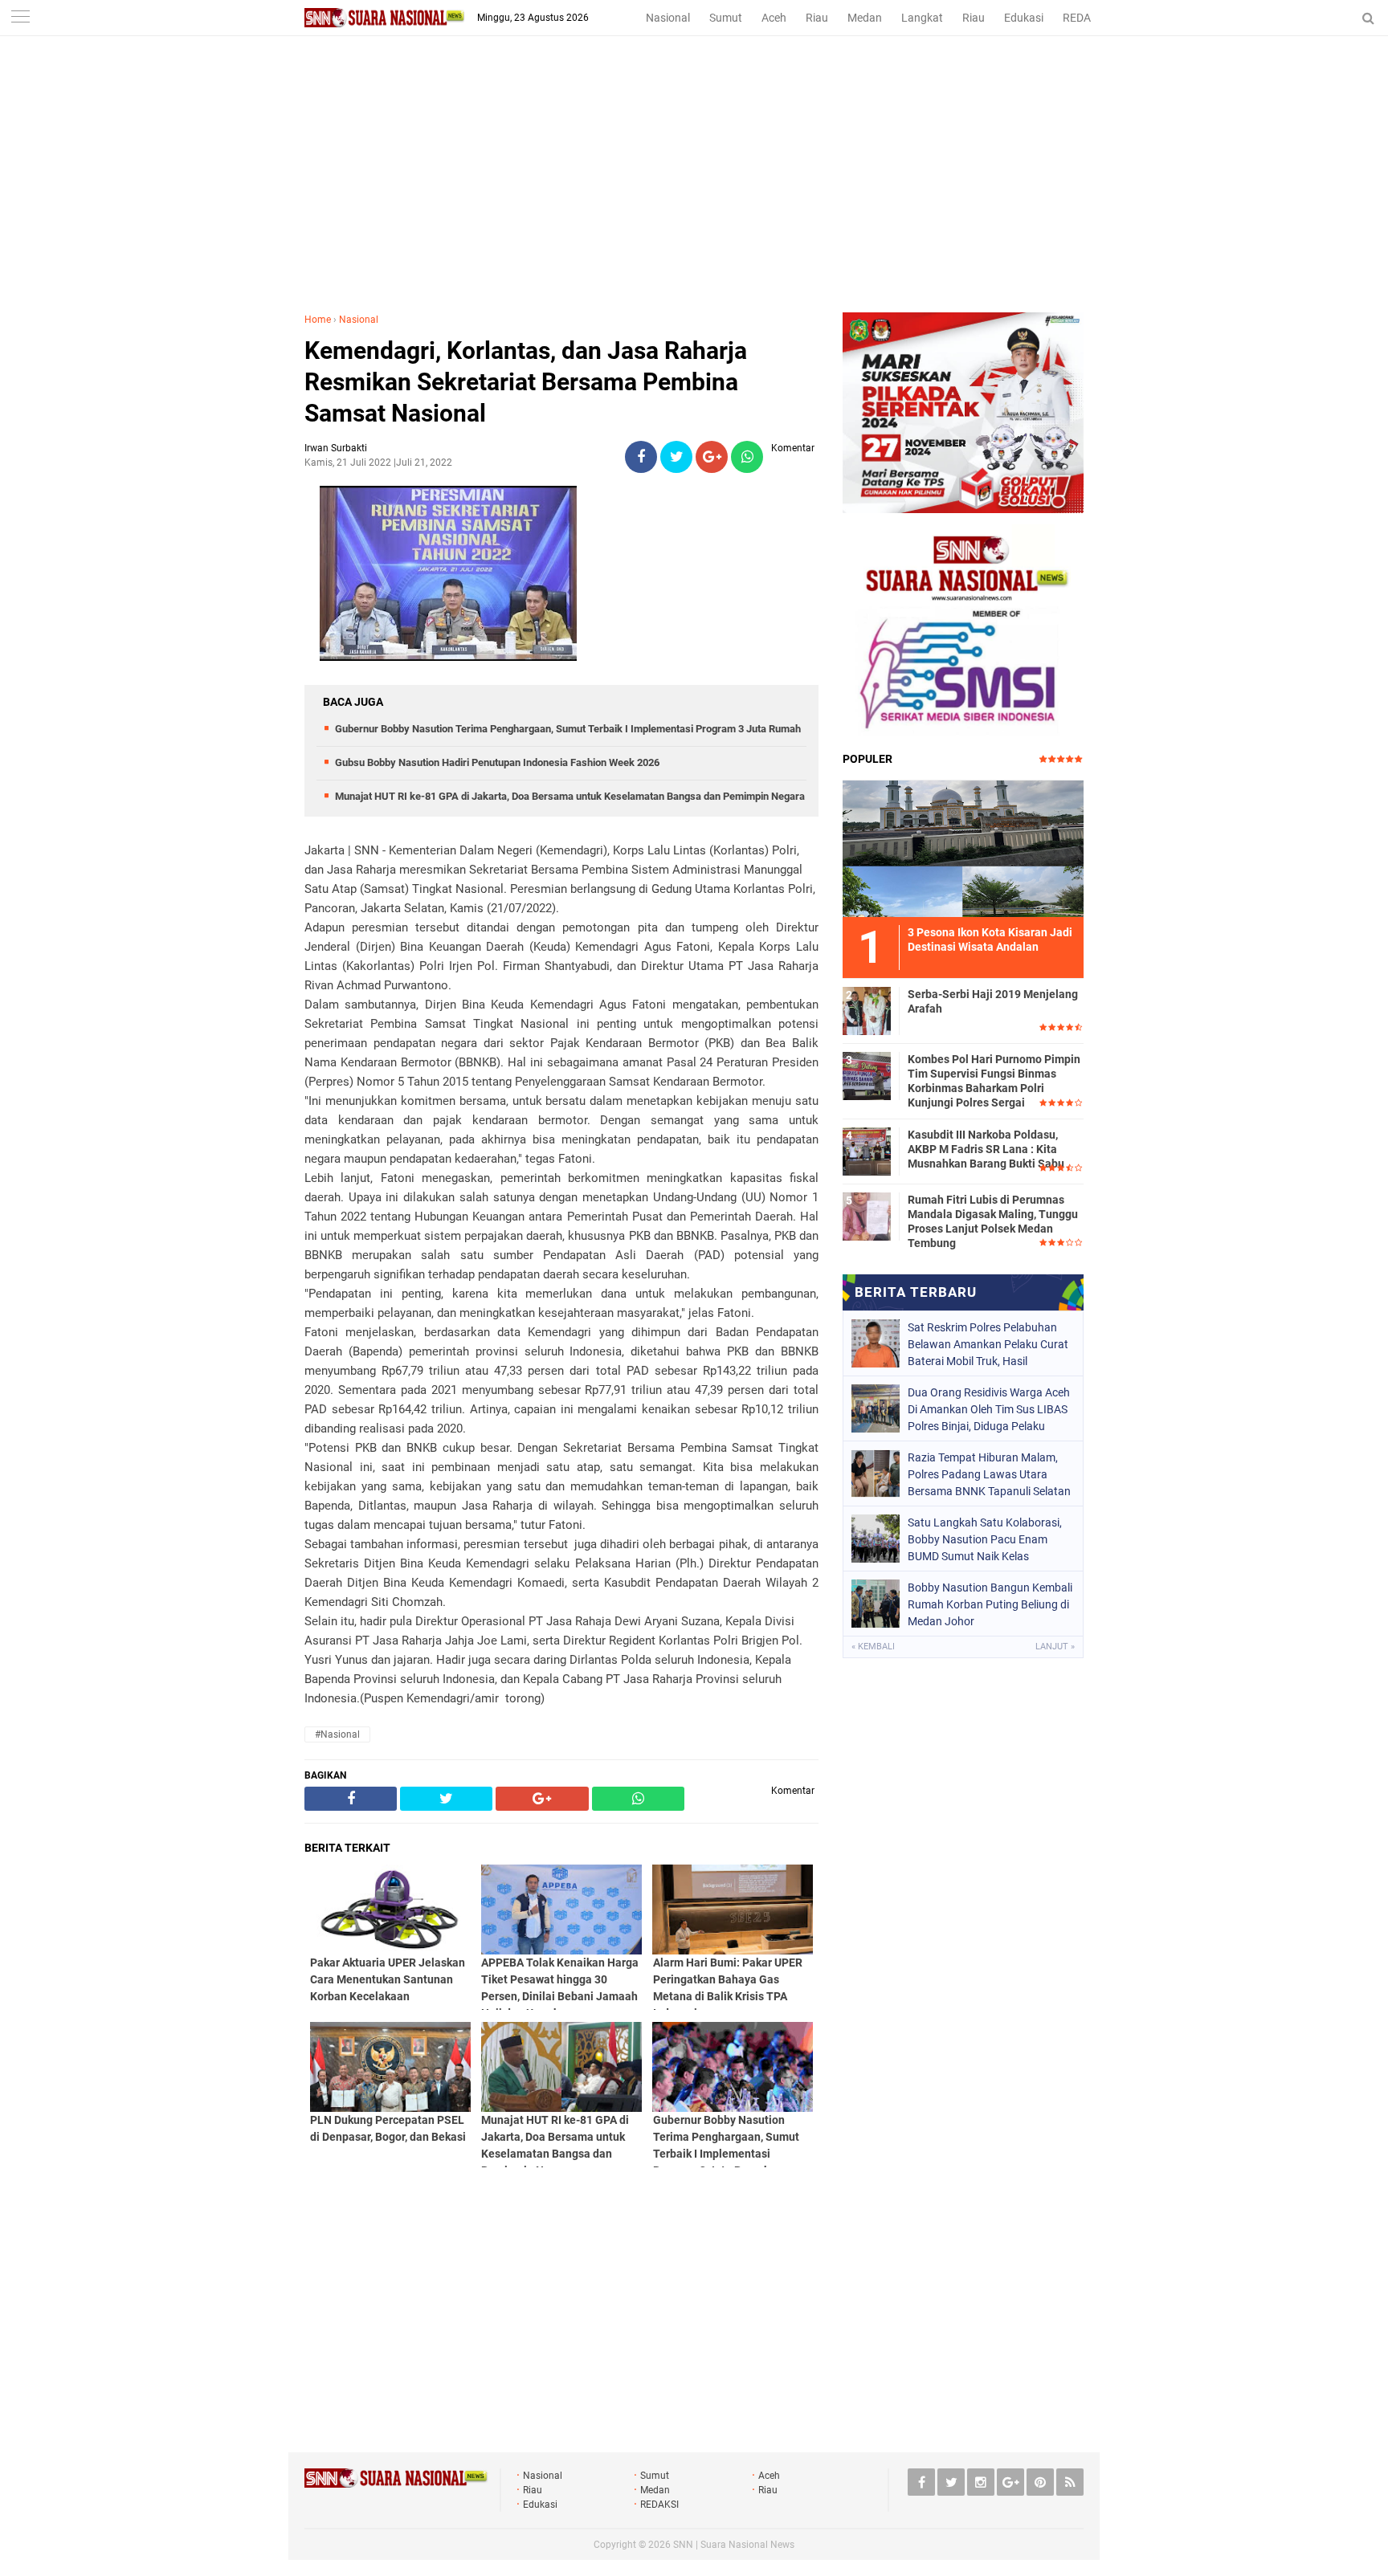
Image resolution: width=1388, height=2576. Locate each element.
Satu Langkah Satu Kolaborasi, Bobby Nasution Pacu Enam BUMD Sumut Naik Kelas (985, 1539)
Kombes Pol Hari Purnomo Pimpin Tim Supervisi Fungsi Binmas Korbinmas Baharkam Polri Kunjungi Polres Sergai (994, 1081)
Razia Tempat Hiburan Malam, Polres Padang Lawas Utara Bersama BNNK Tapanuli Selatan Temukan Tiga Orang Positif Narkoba (989, 1474)
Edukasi (1024, 18)
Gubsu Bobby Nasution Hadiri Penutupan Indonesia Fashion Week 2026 (497, 762)
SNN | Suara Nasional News (734, 2545)
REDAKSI (1085, 18)
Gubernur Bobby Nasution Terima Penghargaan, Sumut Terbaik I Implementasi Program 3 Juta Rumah (568, 729)
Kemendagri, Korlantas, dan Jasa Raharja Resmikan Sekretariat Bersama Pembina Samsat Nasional (526, 382)
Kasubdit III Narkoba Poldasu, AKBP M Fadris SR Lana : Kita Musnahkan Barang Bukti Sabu (986, 1149)
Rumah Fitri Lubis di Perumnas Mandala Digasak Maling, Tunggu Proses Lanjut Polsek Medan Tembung (993, 1222)
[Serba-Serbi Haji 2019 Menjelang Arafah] (867, 1009)
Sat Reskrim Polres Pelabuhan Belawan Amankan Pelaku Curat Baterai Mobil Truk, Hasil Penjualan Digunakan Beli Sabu (988, 1344)
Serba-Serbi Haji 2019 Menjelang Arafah (993, 1001)
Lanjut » (1055, 1647)
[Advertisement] (694, 192)
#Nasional (337, 1734)
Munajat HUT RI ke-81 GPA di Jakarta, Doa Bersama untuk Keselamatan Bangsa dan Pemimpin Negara (570, 796)
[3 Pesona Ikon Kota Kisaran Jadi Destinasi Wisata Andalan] (963, 846)
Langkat (922, 18)
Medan (865, 18)
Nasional (668, 18)
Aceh (774, 18)
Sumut (726, 18)
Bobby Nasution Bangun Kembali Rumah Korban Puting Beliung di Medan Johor (990, 1604)
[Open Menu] (20, 18)
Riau (817, 18)
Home (318, 320)
